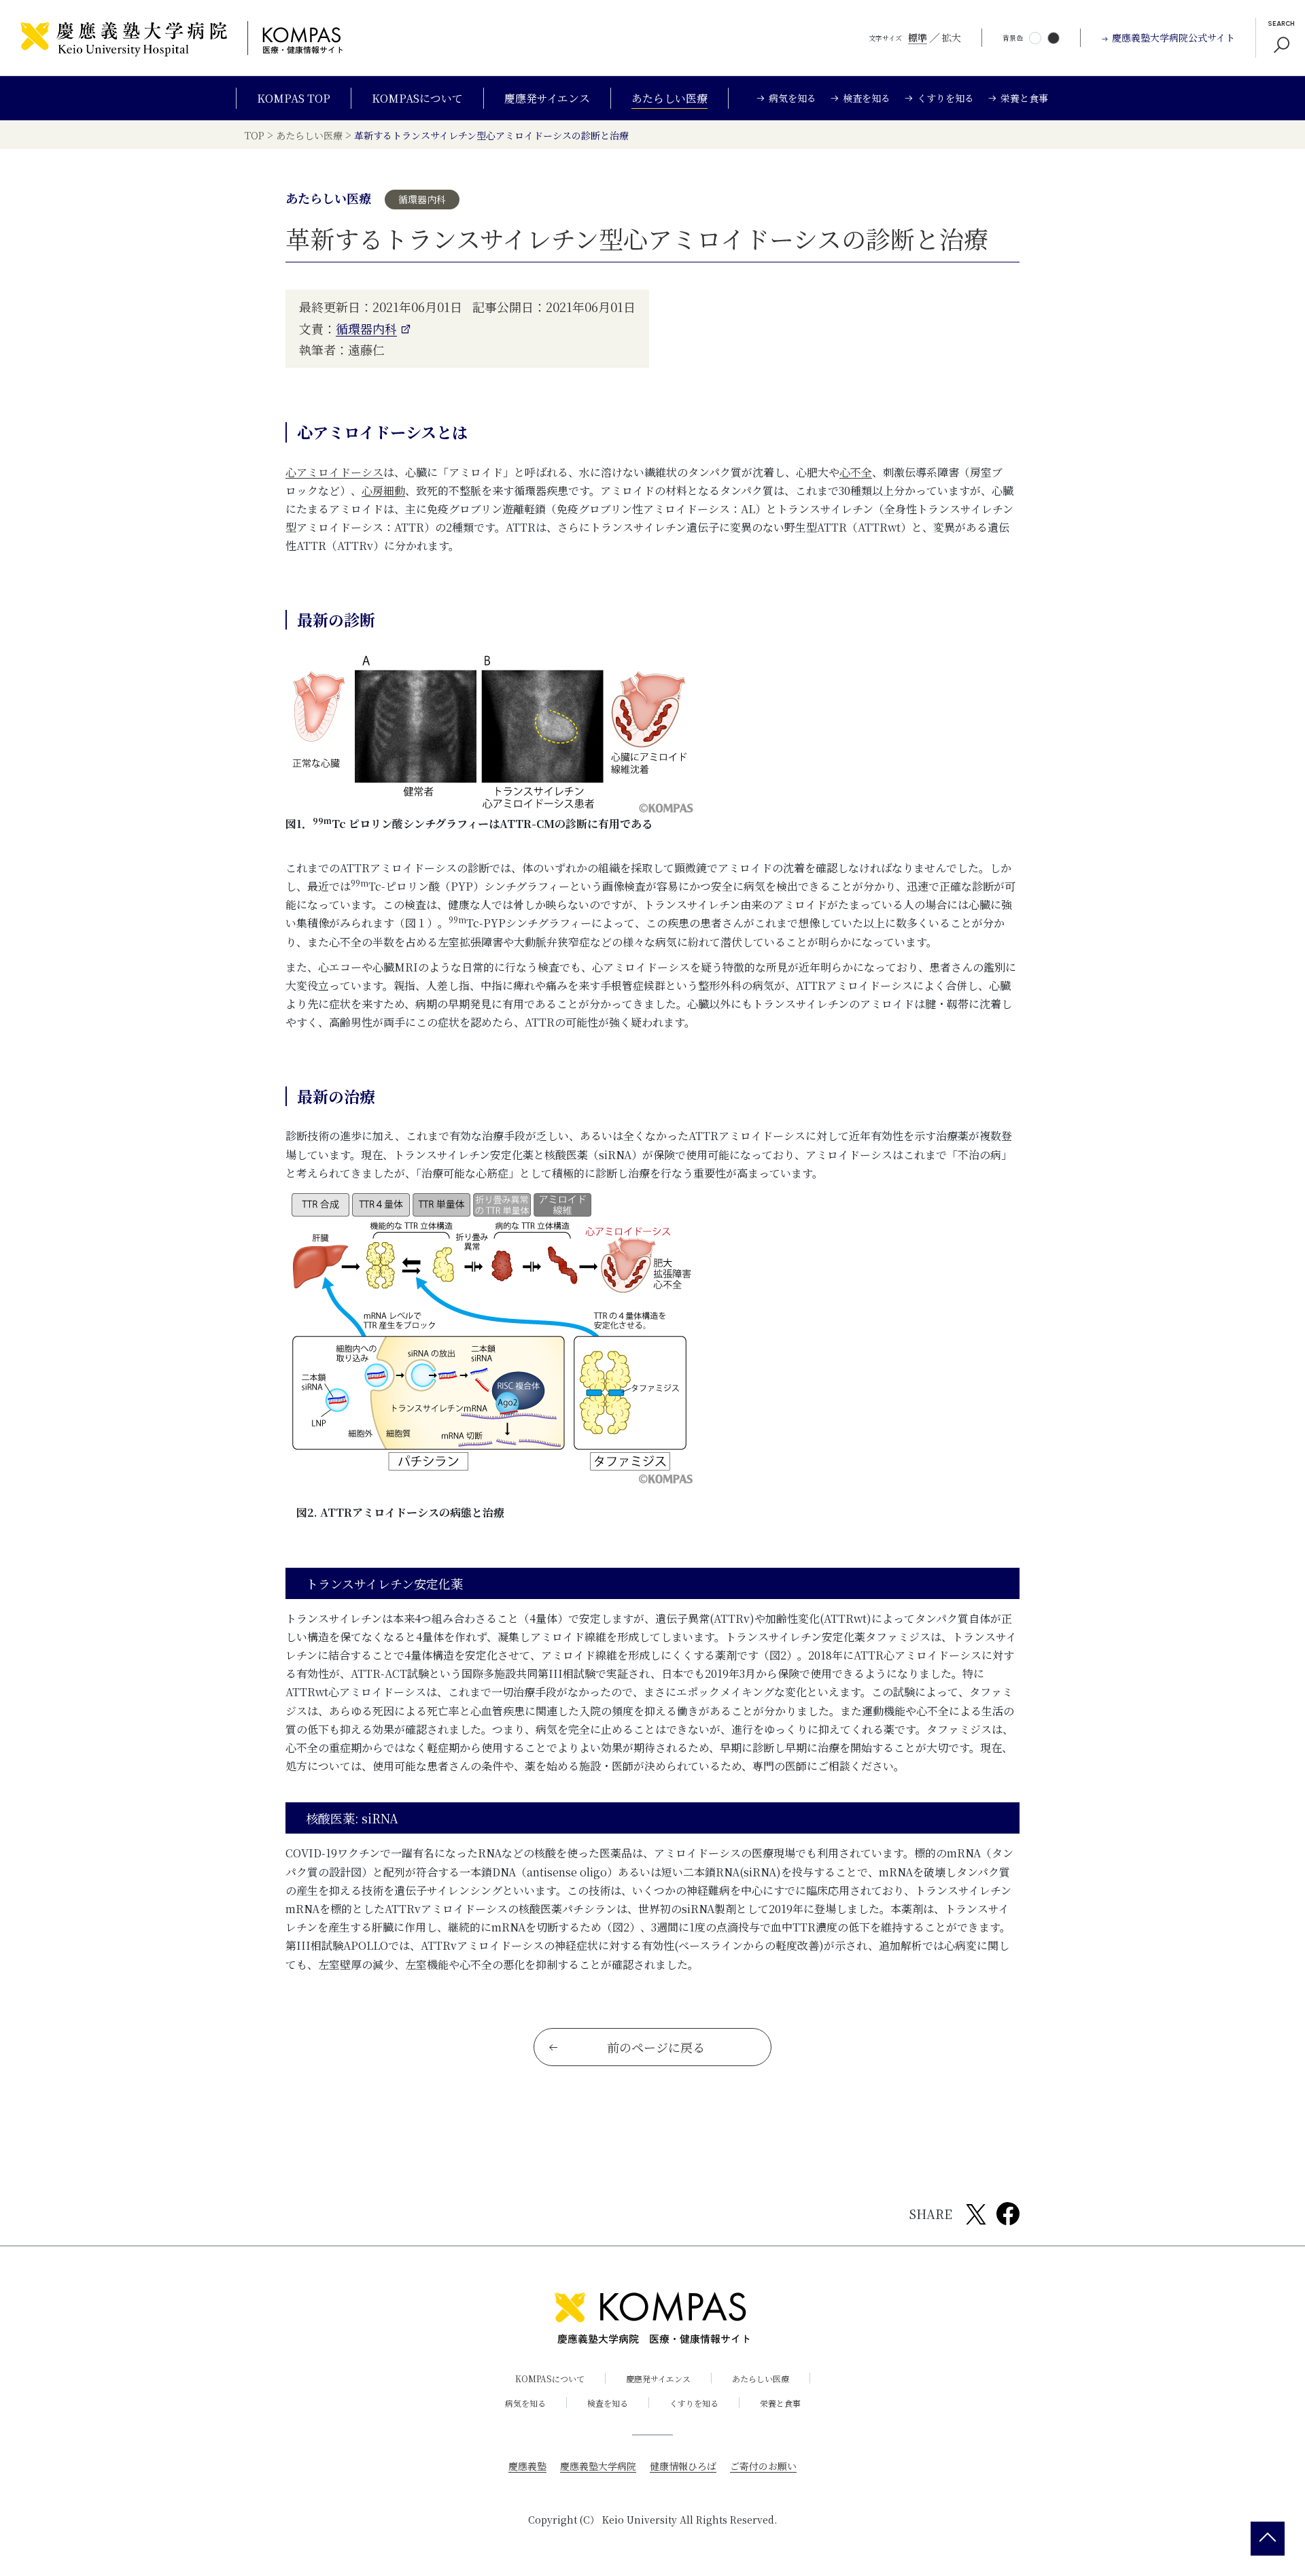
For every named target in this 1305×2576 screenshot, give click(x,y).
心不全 (856, 472)
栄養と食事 (780, 2403)
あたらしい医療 (669, 98)
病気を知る (525, 2403)
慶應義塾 (527, 2466)
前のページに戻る (656, 2047)
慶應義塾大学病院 (598, 2466)
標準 (918, 37)
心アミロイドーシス (334, 472)
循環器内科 (366, 328)
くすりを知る (694, 2403)
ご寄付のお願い (763, 2466)
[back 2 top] (1268, 2539)
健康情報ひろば (683, 2466)
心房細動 (383, 491)
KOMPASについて (417, 98)
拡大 (952, 37)
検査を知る (608, 2403)
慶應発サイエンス (547, 98)
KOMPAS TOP (294, 98)
